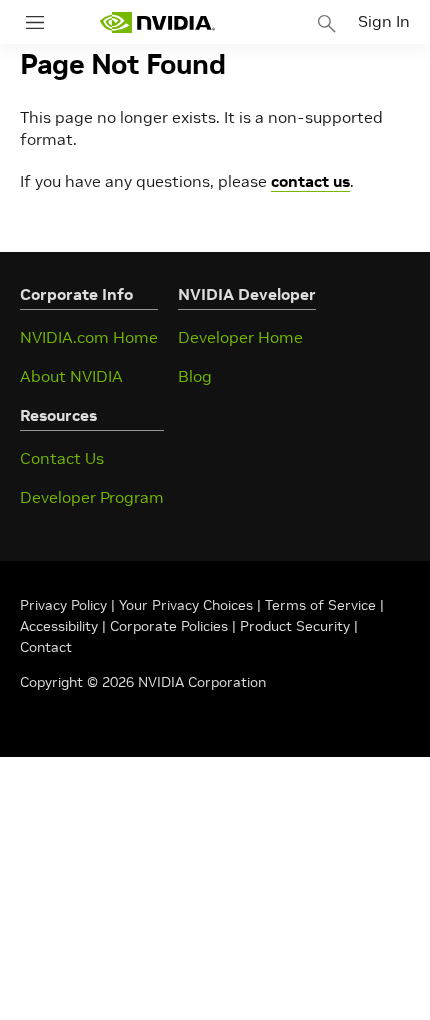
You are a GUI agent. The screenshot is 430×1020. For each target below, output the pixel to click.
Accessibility (59, 626)
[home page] (157, 22)
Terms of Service (320, 605)
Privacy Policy (65, 605)
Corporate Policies (169, 626)
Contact (46, 647)
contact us (310, 181)
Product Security (295, 626)
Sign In (384, 21)
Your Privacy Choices (186, 605)
